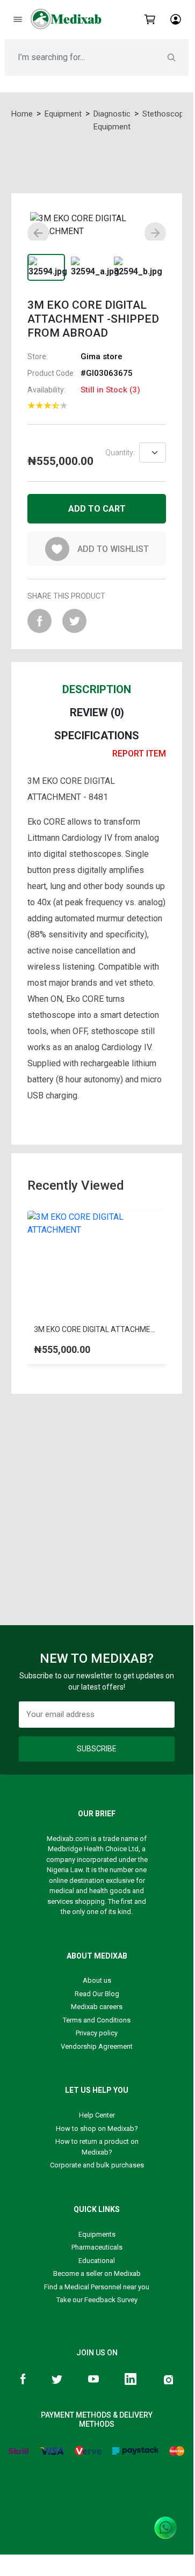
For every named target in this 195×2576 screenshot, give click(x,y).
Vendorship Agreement (97, 2046)
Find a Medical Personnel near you (97, 2287)
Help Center (97, 2115)
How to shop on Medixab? (97, 2129)
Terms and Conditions (97, 2020)
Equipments (97, 2234)
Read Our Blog (97, 1994)
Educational (97, 2261)
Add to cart (97, 509)
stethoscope (165, 114)
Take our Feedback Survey (97, 2300)
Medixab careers (97, 2007)
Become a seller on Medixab (97, 2273)
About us (97, 1980)
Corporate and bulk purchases (97, 2165)
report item (139, 754)
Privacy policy (97, 2033)
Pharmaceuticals (97, 2247)
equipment (63, 114)
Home (22, 114)
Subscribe (97, 1749)
